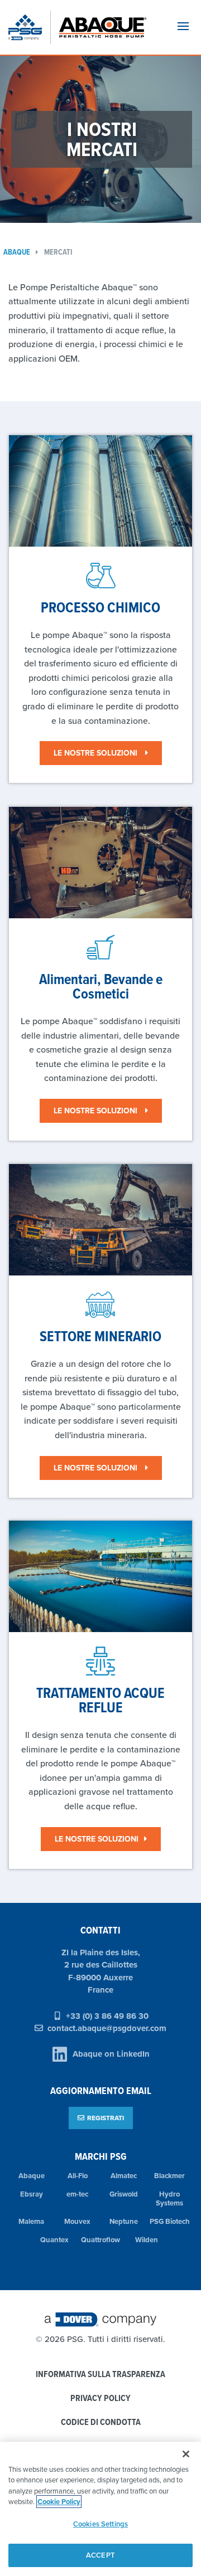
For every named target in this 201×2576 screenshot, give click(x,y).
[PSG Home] (30, 27)
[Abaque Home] (108, 27)
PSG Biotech (170, 2221)
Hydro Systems (169, 2199)
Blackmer (169, 2176)
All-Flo (78, 2176)
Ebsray (32, 2194)
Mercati (58, 252)
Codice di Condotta (101, 2422)
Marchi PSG (101, 2156)
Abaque (32, 2176)
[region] (100, 2509)
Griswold (124, 2194)
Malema (31, 2221)
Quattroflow (100, 2240)
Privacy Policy (100, 2399)
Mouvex (77, 2221)
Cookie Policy (59, 2502)
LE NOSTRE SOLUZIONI (97, 753)
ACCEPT (100, 2555)
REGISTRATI (106, 2118)
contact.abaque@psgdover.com (107, 2028)
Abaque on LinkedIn (111, 2054)
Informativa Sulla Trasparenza (100, 2375)
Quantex (54, 2240)
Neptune (124, 2221)
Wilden (147, 2240)
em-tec (77, 2194)
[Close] (186, 2454)
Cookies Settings (100, 2524)
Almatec (124, 2176)
